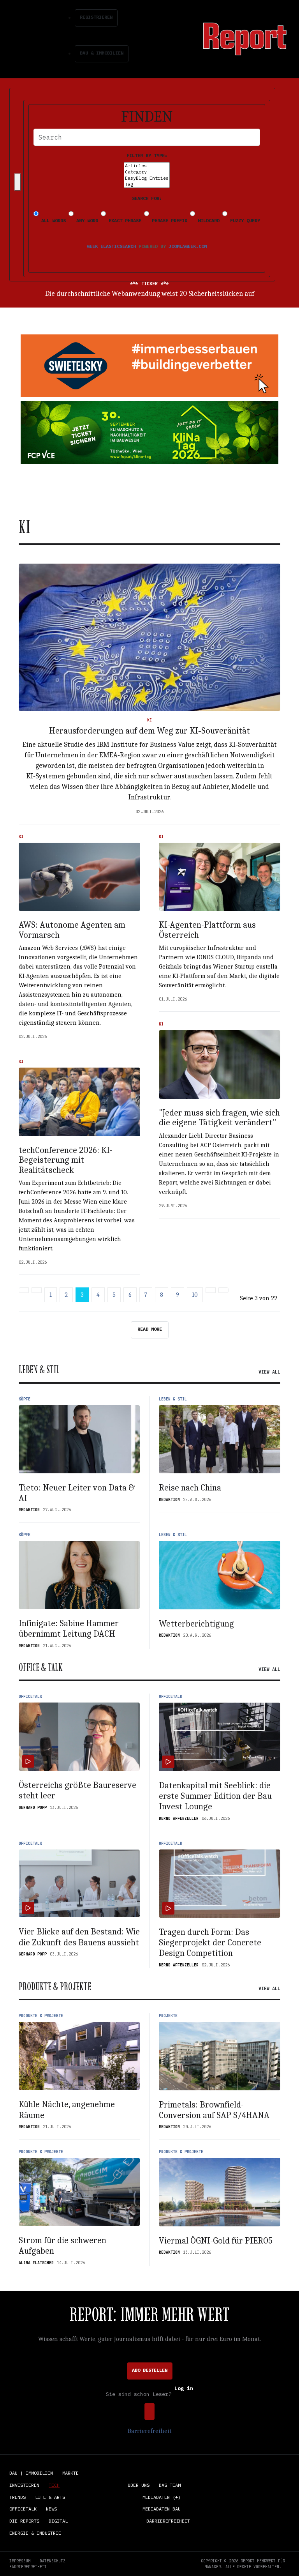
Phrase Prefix (168, 220)
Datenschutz (53, 2561)
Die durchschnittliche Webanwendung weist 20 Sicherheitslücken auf (150, 294)
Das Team (170, 2485)
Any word (86, 220)
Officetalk (30, 1696)
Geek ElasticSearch (111, 246)
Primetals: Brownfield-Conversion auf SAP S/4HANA (214, 2110)
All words (52, 220)
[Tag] (147, 184)
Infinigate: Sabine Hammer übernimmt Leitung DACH (69, 1629)
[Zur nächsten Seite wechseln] (211, 1290)
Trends (18, 2497)
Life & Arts (50, 2497)
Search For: (147, 198)
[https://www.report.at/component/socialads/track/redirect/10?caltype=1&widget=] (149, 433)
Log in (184, 2389)
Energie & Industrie (35, 2533)
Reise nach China (190, 1488)
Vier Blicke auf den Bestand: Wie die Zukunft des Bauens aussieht (79, 1937)
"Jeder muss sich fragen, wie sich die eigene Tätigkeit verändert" (219, 1118)
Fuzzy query (244, 220)
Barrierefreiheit (149, 2431)
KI (149, 720)
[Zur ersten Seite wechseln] (24, 1290)
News (51, 2509)
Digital (58, 2521)
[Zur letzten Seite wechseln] (223, 1290)
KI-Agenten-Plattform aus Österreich (207, 930)
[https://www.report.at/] (245, 38)
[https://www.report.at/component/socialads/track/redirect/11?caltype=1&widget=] (149, 366)
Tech (54, 2485)
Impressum (20, 2561)
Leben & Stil (173, 1399)
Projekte (168, 2016)
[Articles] (147, 166)
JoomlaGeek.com (188, 246)
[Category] (147, 172)
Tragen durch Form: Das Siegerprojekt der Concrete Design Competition (210, 1943)
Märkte (70, 2473)
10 (195, 1295)
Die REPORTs (24, 2521)
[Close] (18, 182)
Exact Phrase (124, 220)
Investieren (24, 2485)
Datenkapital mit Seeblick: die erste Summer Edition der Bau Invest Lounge (215, 1796)
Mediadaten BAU (162, 2509)
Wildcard (207, 220)
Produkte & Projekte (41, 2016)
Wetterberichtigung (196, 1624)
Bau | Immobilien (31, 2473)
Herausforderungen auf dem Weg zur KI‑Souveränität (149, 731)
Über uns (139, 2485)
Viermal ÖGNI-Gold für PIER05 (216, 2241)
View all (269, 1372)
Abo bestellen (150, 2370)
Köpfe (25, 1399)
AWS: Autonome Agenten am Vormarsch (72, 930)
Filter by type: (147, 155)
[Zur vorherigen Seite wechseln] (37, 1290)
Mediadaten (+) (162, 2497)
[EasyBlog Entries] (147, 178)
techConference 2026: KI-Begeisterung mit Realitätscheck (66, 1160)
